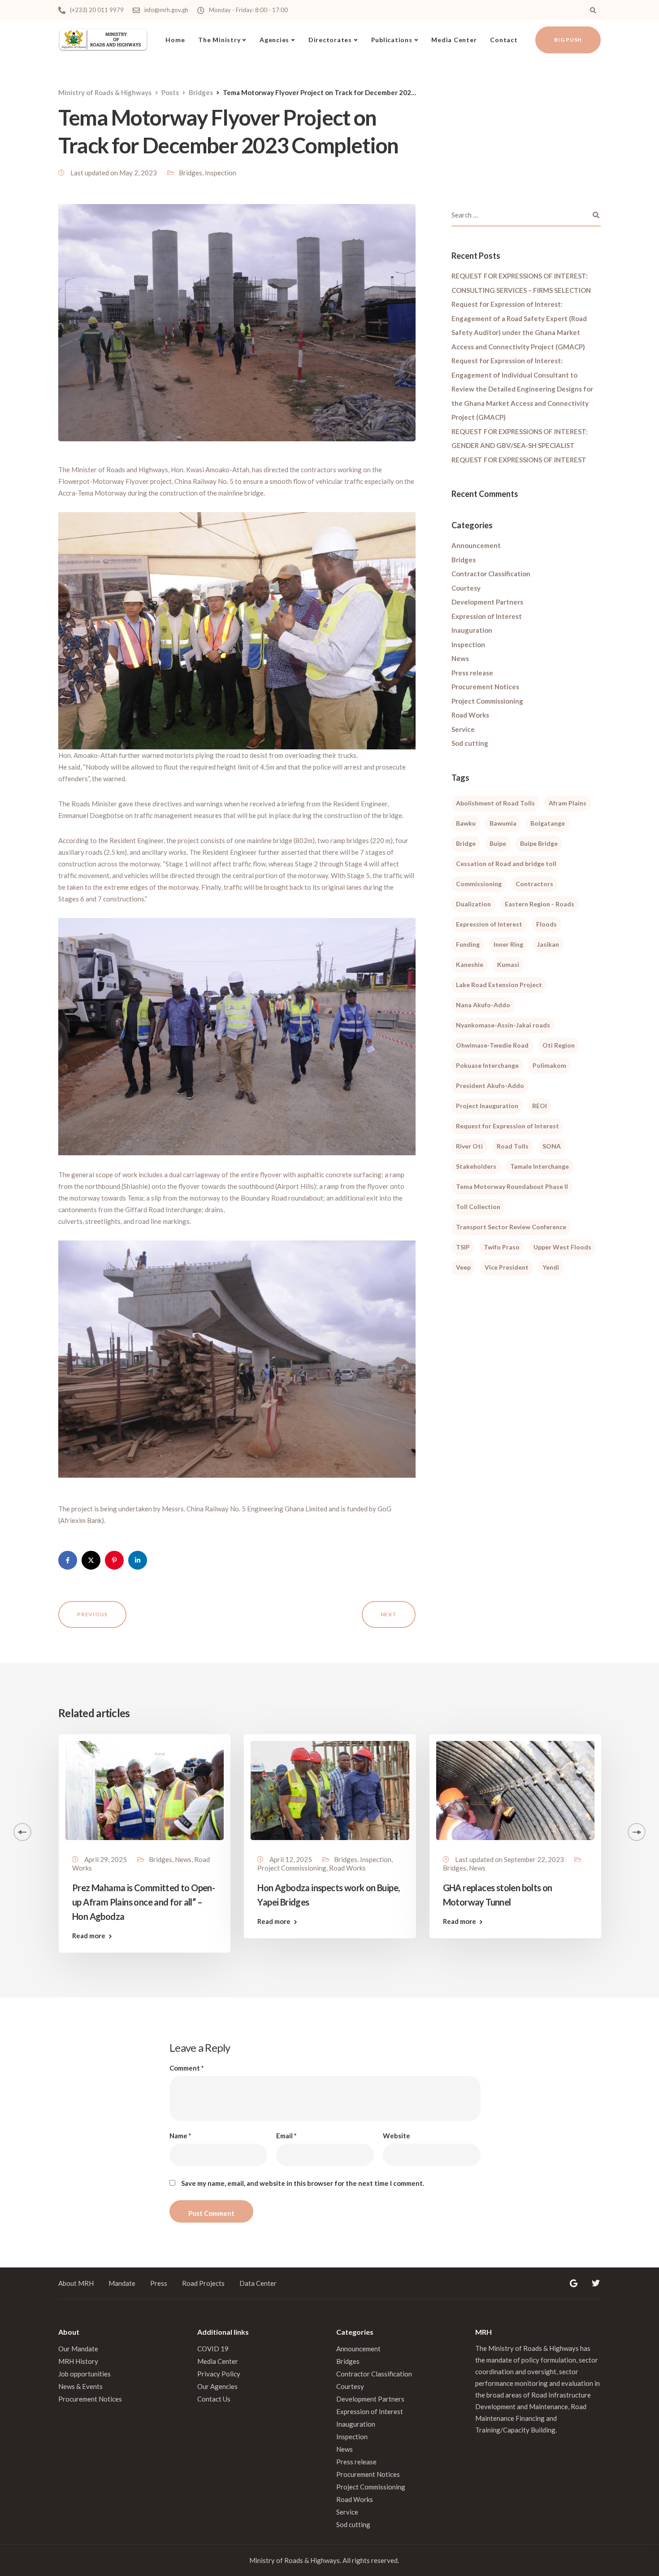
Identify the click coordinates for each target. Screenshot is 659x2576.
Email (286, 2136)
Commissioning (479, 884)
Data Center (258, 2283)
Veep (463, 1267)
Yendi (551, 1267)
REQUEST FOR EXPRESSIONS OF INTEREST (519, 460)
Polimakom (549, 1065)
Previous (92, 1614)
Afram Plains (568, 803)
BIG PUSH (568, 40)
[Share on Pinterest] (114, 1560)
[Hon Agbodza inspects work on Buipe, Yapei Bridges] (330, 1789)
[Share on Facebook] (68, 1560)
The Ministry (219, 40)
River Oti (469, 1146)
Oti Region (559, 1045)
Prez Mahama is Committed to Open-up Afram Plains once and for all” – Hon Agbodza (143, 1902)
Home (175, 40)
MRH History (78, 2361)
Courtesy (466, 588)
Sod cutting (470, 743)
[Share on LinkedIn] (138, 1560)
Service (463, 729)
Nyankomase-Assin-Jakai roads (503, 1025)
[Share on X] (91, 1560)
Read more (89, 1936)
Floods (546, 924)
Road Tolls (513, 1146)
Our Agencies (217, 2386)
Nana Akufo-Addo (483, 1005)
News (460, 658)
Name (180, 2136)
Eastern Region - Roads (540, 904)
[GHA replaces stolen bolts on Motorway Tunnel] (515, 1789)
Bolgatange (548, 823)
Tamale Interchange (540, 1166)
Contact (504, 40)
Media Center (454, 40)
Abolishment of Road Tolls (495, 803)
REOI (540, 1106)
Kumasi (508, 964)
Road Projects (203, 2283)
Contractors (534, 884)
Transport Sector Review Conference (511, 1227)
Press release (472, 673)
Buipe (498, 843)
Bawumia (503, 823)
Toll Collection (478, 1207)
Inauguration (472, 630)
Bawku (466, 823)
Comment (187, 2068)
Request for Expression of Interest (507, 1126)
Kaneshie (470, 964)
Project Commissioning (487, 701)
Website (397, 2136)
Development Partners (487, 602)
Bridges (191, 173)
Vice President (507, 1267)
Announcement (476, 545)
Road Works (470, 715)
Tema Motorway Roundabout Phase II (512, 1186)
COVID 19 (213, 2349)
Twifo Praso (502, 1247)
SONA (552, 1146)
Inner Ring (508, 944)
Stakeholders (476, 1166)
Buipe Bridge (539, 843)
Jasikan (548, 944)
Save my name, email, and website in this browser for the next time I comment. (303, 2183)
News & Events (80, 2386)
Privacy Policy (219, 2374)
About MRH (76, 2283)
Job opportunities (85, 2374)
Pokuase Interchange (487, 1065)
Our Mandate (78, 2349)
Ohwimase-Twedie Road (492, 1045)
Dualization (473, 904)
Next (389, 1614)
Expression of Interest (487, 616)
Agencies (274, 40)
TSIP (463, 1247)
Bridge (466, 843)
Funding (468, 944)
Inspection (221, 173)
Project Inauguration (487, 1106)
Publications (392, 40)
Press (159, 2283)
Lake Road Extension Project (499, 985)
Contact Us (214, 2399)
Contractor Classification (491, 574)
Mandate (122, 2283)
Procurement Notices (485, 687)
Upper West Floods (562, 1247)
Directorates (330, 40)
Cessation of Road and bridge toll (506, 864)
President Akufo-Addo (490, 1086)
